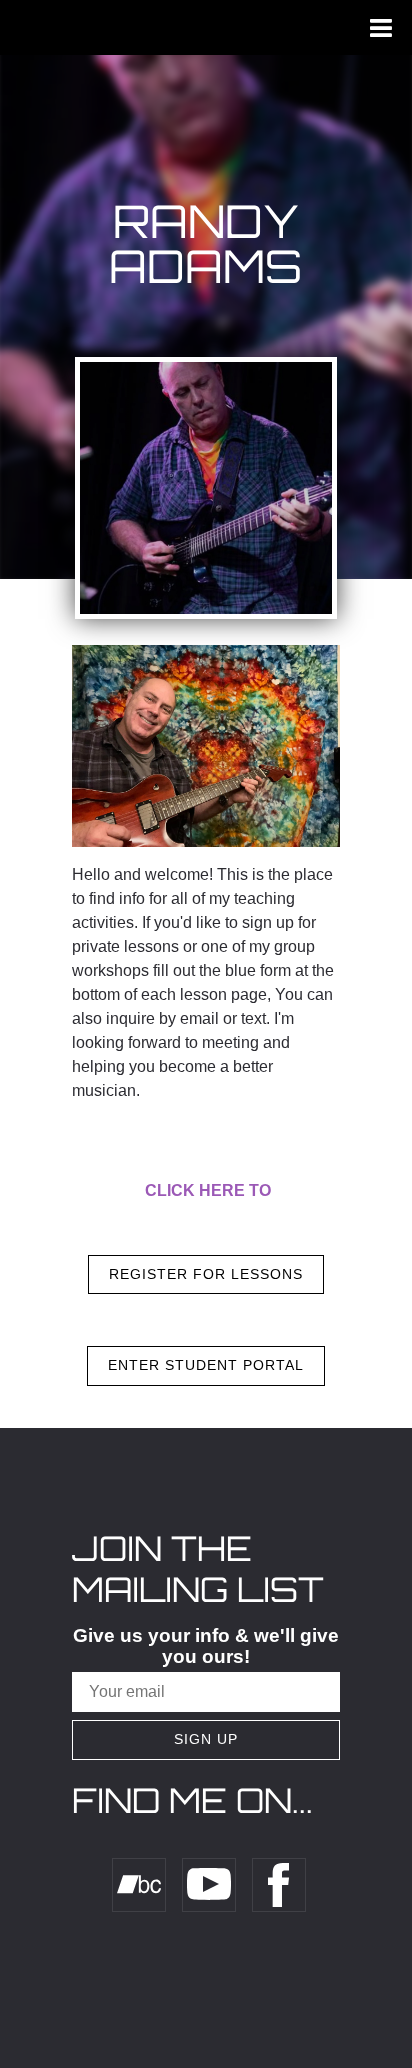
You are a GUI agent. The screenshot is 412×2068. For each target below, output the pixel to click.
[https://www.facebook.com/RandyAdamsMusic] (279, 1885)
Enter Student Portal (206, 1365)
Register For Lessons (206, 1274)
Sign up (206, 1739)
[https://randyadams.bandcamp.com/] (139, 1885)
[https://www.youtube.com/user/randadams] (209, 1885)
